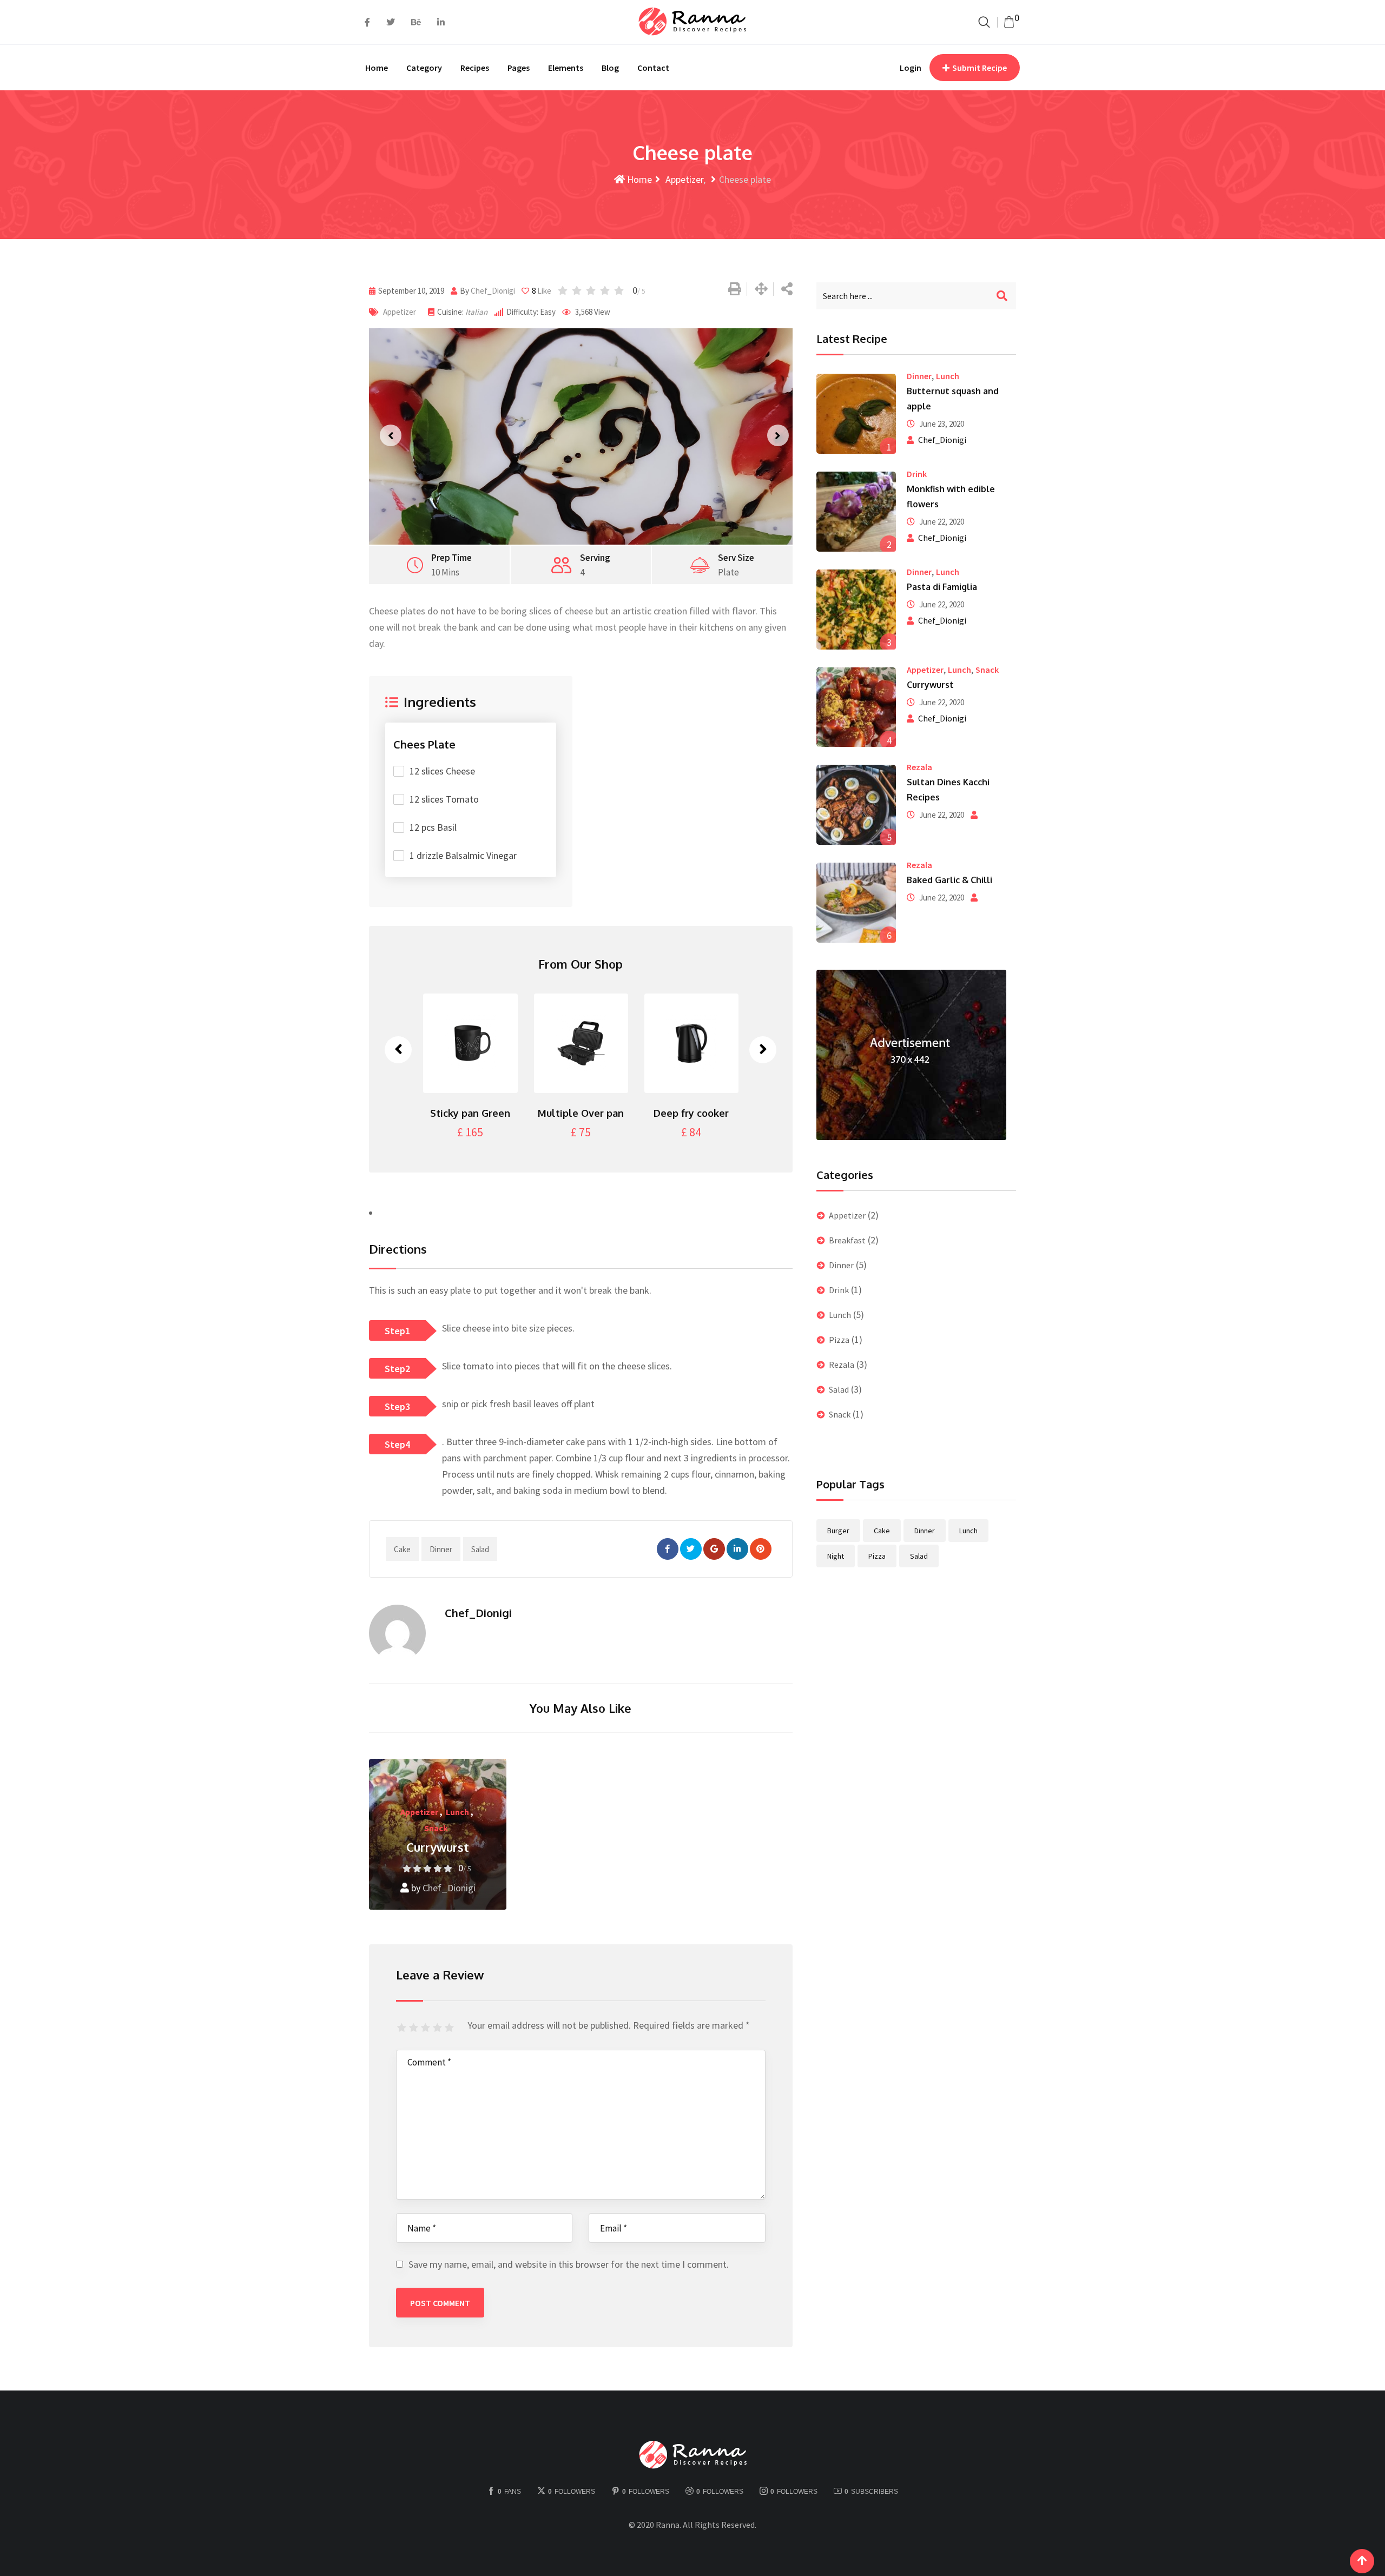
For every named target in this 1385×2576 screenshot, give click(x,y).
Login (911, 68)
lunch (968, 1531)
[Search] (984, 22)
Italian (476, 312)
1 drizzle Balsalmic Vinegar (463, 855)
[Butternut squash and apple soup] (856, 414)
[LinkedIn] (737, 1549)
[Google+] (714, 1549)
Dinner (919, 376)
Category (424, 68)
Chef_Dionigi (493, 291)
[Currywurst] (856, 707)
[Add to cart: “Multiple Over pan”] (598, 1043)
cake (402, 1549)
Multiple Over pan (488, 1113)
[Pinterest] (761, 1549)
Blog (610, 68)
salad (480, 1549)
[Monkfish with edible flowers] (856, 512)
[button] (387, 436)
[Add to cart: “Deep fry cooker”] (709, 1043)
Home (377, 68)
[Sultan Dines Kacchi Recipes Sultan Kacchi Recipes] (856, 805)
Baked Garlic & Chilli (949, 880)
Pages (519, 68)
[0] (1009, 22)
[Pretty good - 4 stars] (439, 2028)
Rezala (919, 767)
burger (838, 1531)
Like (542, 291)
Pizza (839, 1340)
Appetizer (683, 179)
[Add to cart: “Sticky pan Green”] (487, 1043)
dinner (441, 1549)
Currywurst (438, 1847)
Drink (917, 474)
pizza (877, 1556)
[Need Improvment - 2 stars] (415, 2028)
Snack (436, 1828)
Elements (566, 68)
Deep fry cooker (598, 1113)
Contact (653, 68)
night (836, 1556)
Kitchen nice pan (709, 1113)
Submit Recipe (980, 68)
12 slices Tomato (444, 799)
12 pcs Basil (433, 827)
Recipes (475, 68)
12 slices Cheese (442, 771)
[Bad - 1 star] (403, 2028)
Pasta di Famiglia (942, 587)
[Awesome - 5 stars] (451, 2028)
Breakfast (847, 1240)
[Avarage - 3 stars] (427, 2028)
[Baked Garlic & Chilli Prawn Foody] (856, 903)
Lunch (457, 1812)
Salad (839, 1389)
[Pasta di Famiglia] (856, 610)
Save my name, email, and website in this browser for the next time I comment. (569, 2264)
